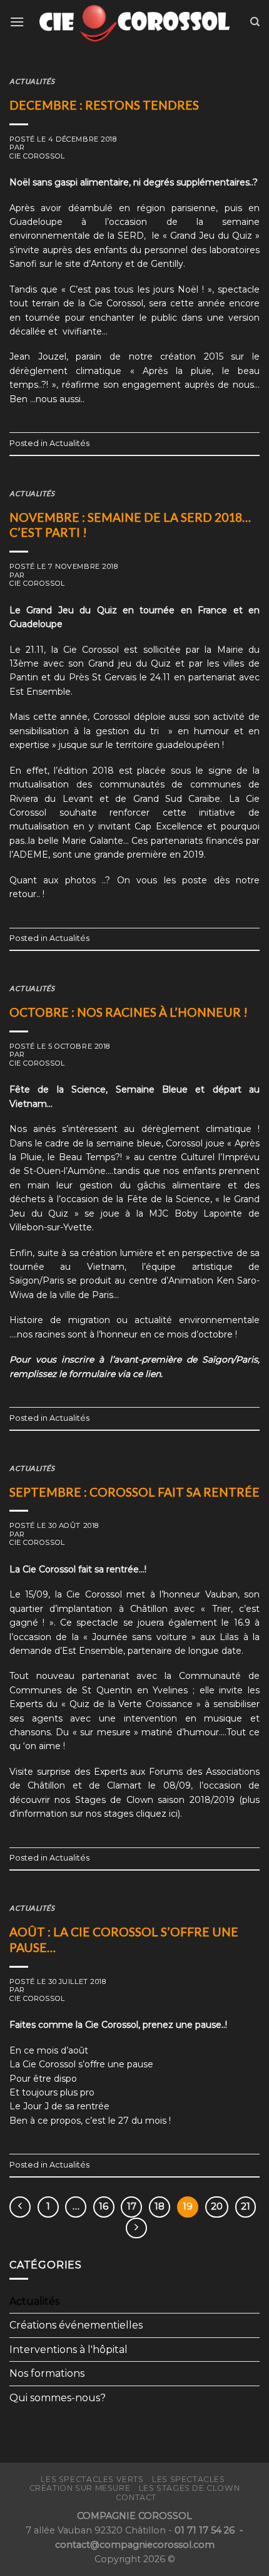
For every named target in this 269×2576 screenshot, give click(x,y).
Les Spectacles (189, 2479)
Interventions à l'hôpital (69, 2350)
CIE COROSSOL (37, 156)
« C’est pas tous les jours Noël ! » (137, 289)
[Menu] (17, 22)
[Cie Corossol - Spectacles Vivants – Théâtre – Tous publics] (134, 22)
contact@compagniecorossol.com (135, 2545)
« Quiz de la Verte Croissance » (131, 1704)
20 (217, 2206)
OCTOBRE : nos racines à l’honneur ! (129, 1012)
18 (160, 2206)
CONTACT (136, 2497)
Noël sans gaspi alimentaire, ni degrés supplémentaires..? (134, 182)
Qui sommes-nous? (58, 2398)
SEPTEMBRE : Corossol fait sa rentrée (134, 1492)
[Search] (255, 22)
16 (104, 2206)
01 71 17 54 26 (206, 2530)
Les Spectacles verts (92, 2479)
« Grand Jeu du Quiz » (211, 236)
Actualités (32, 81)
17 (132, 2206)
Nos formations (47, 2373)
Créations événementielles (76, 2325)
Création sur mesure (80, 2488)
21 (246, 2206)
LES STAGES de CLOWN (190, 2488)
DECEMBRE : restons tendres (104, 105)
